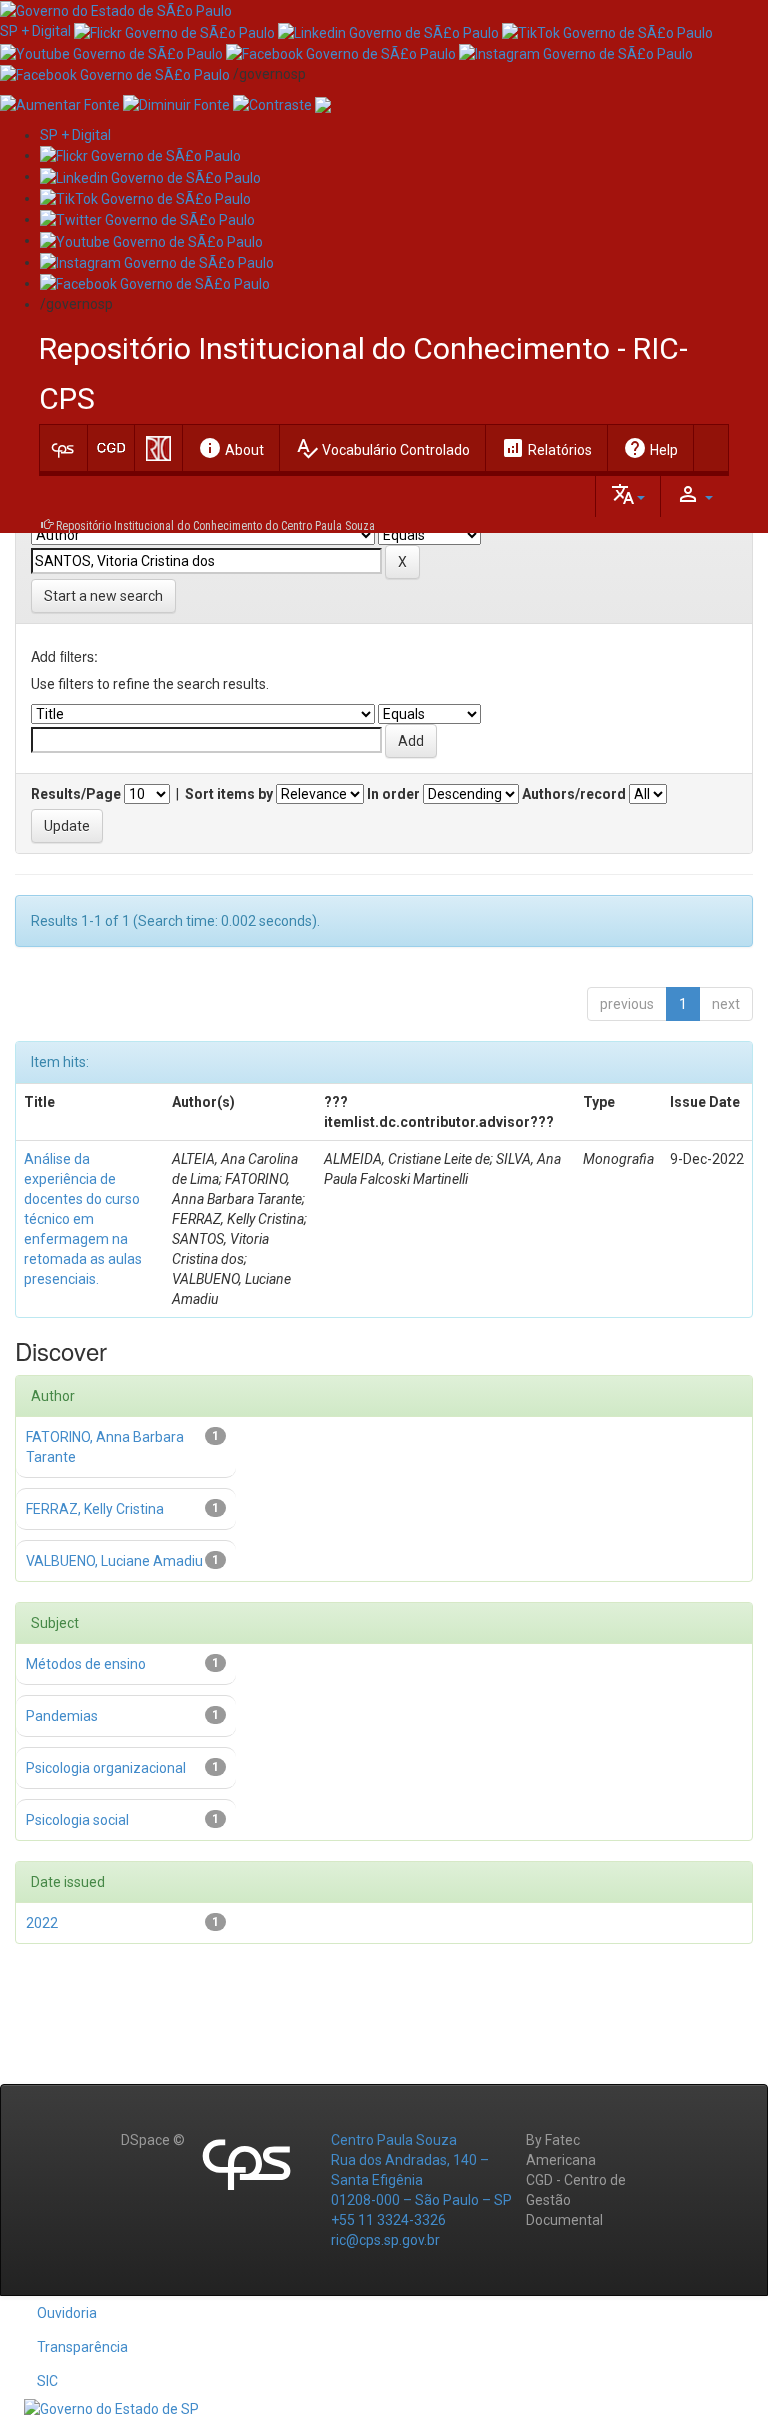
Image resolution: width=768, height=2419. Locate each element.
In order (393, 794)
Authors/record (574, 794)
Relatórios (546, 448)
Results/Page (76, 794)
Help (650, 448)
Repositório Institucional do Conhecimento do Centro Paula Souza (215, 526)
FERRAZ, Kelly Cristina (95, 1509)
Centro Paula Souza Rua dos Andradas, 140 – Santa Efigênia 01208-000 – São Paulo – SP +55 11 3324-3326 (421, 2180)
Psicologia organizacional (106, 1768)
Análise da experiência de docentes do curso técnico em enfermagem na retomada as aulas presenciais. (83, 1219)
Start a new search (103, 596)
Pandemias (62, 1716)
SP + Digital (35, 31)
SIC (47, 2381)
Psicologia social (77, 1820)
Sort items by (229, 794)
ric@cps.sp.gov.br (385, 2240)
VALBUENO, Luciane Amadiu (114, 1561)
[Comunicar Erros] (323, 104)
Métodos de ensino (86, 1664)
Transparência (82, 2347)
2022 (42, 1923)
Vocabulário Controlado (382, 448)
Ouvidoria (67, 2313)
